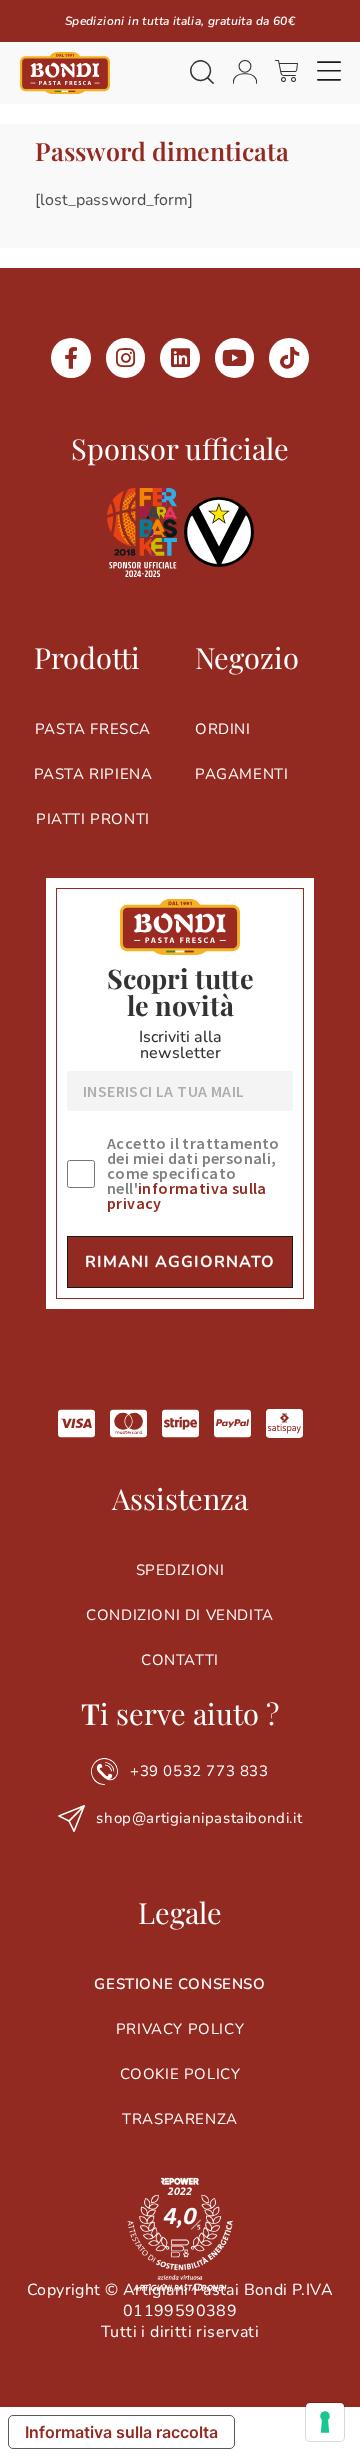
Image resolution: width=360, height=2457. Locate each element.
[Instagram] (126, 358)
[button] (329, 73)
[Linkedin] (180, 358)
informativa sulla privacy (187, 1195)
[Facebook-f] (71, 358)
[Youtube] (235, 358)
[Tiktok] (289, 358)
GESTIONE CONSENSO (179, 1984)
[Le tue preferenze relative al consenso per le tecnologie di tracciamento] (325, 2422)
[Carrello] (287, 71)
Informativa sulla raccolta (121, 2432)
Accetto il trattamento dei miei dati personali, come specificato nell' (193, 1173)
